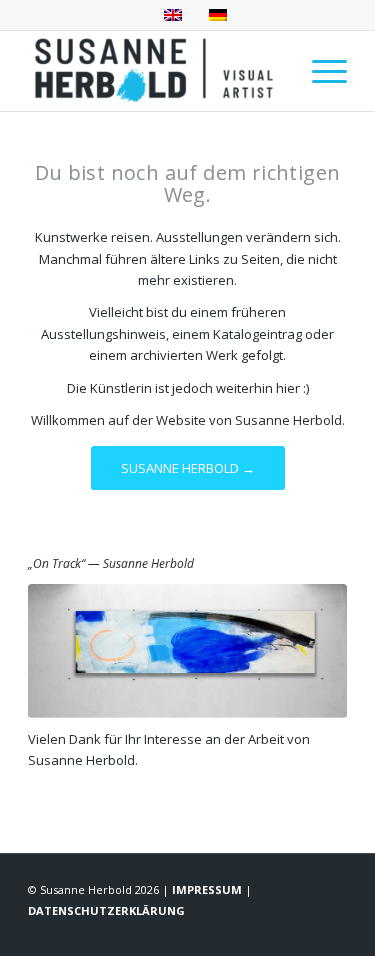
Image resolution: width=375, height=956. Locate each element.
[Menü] (319, 71)
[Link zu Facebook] (242, 931)
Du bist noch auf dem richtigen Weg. (188, 183)
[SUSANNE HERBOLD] (155, 71)
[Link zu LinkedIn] (302, 931)
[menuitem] (319, 71)
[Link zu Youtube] (332, 931)
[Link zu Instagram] (272, 931)
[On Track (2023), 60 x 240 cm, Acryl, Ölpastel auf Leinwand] (187, 651)
